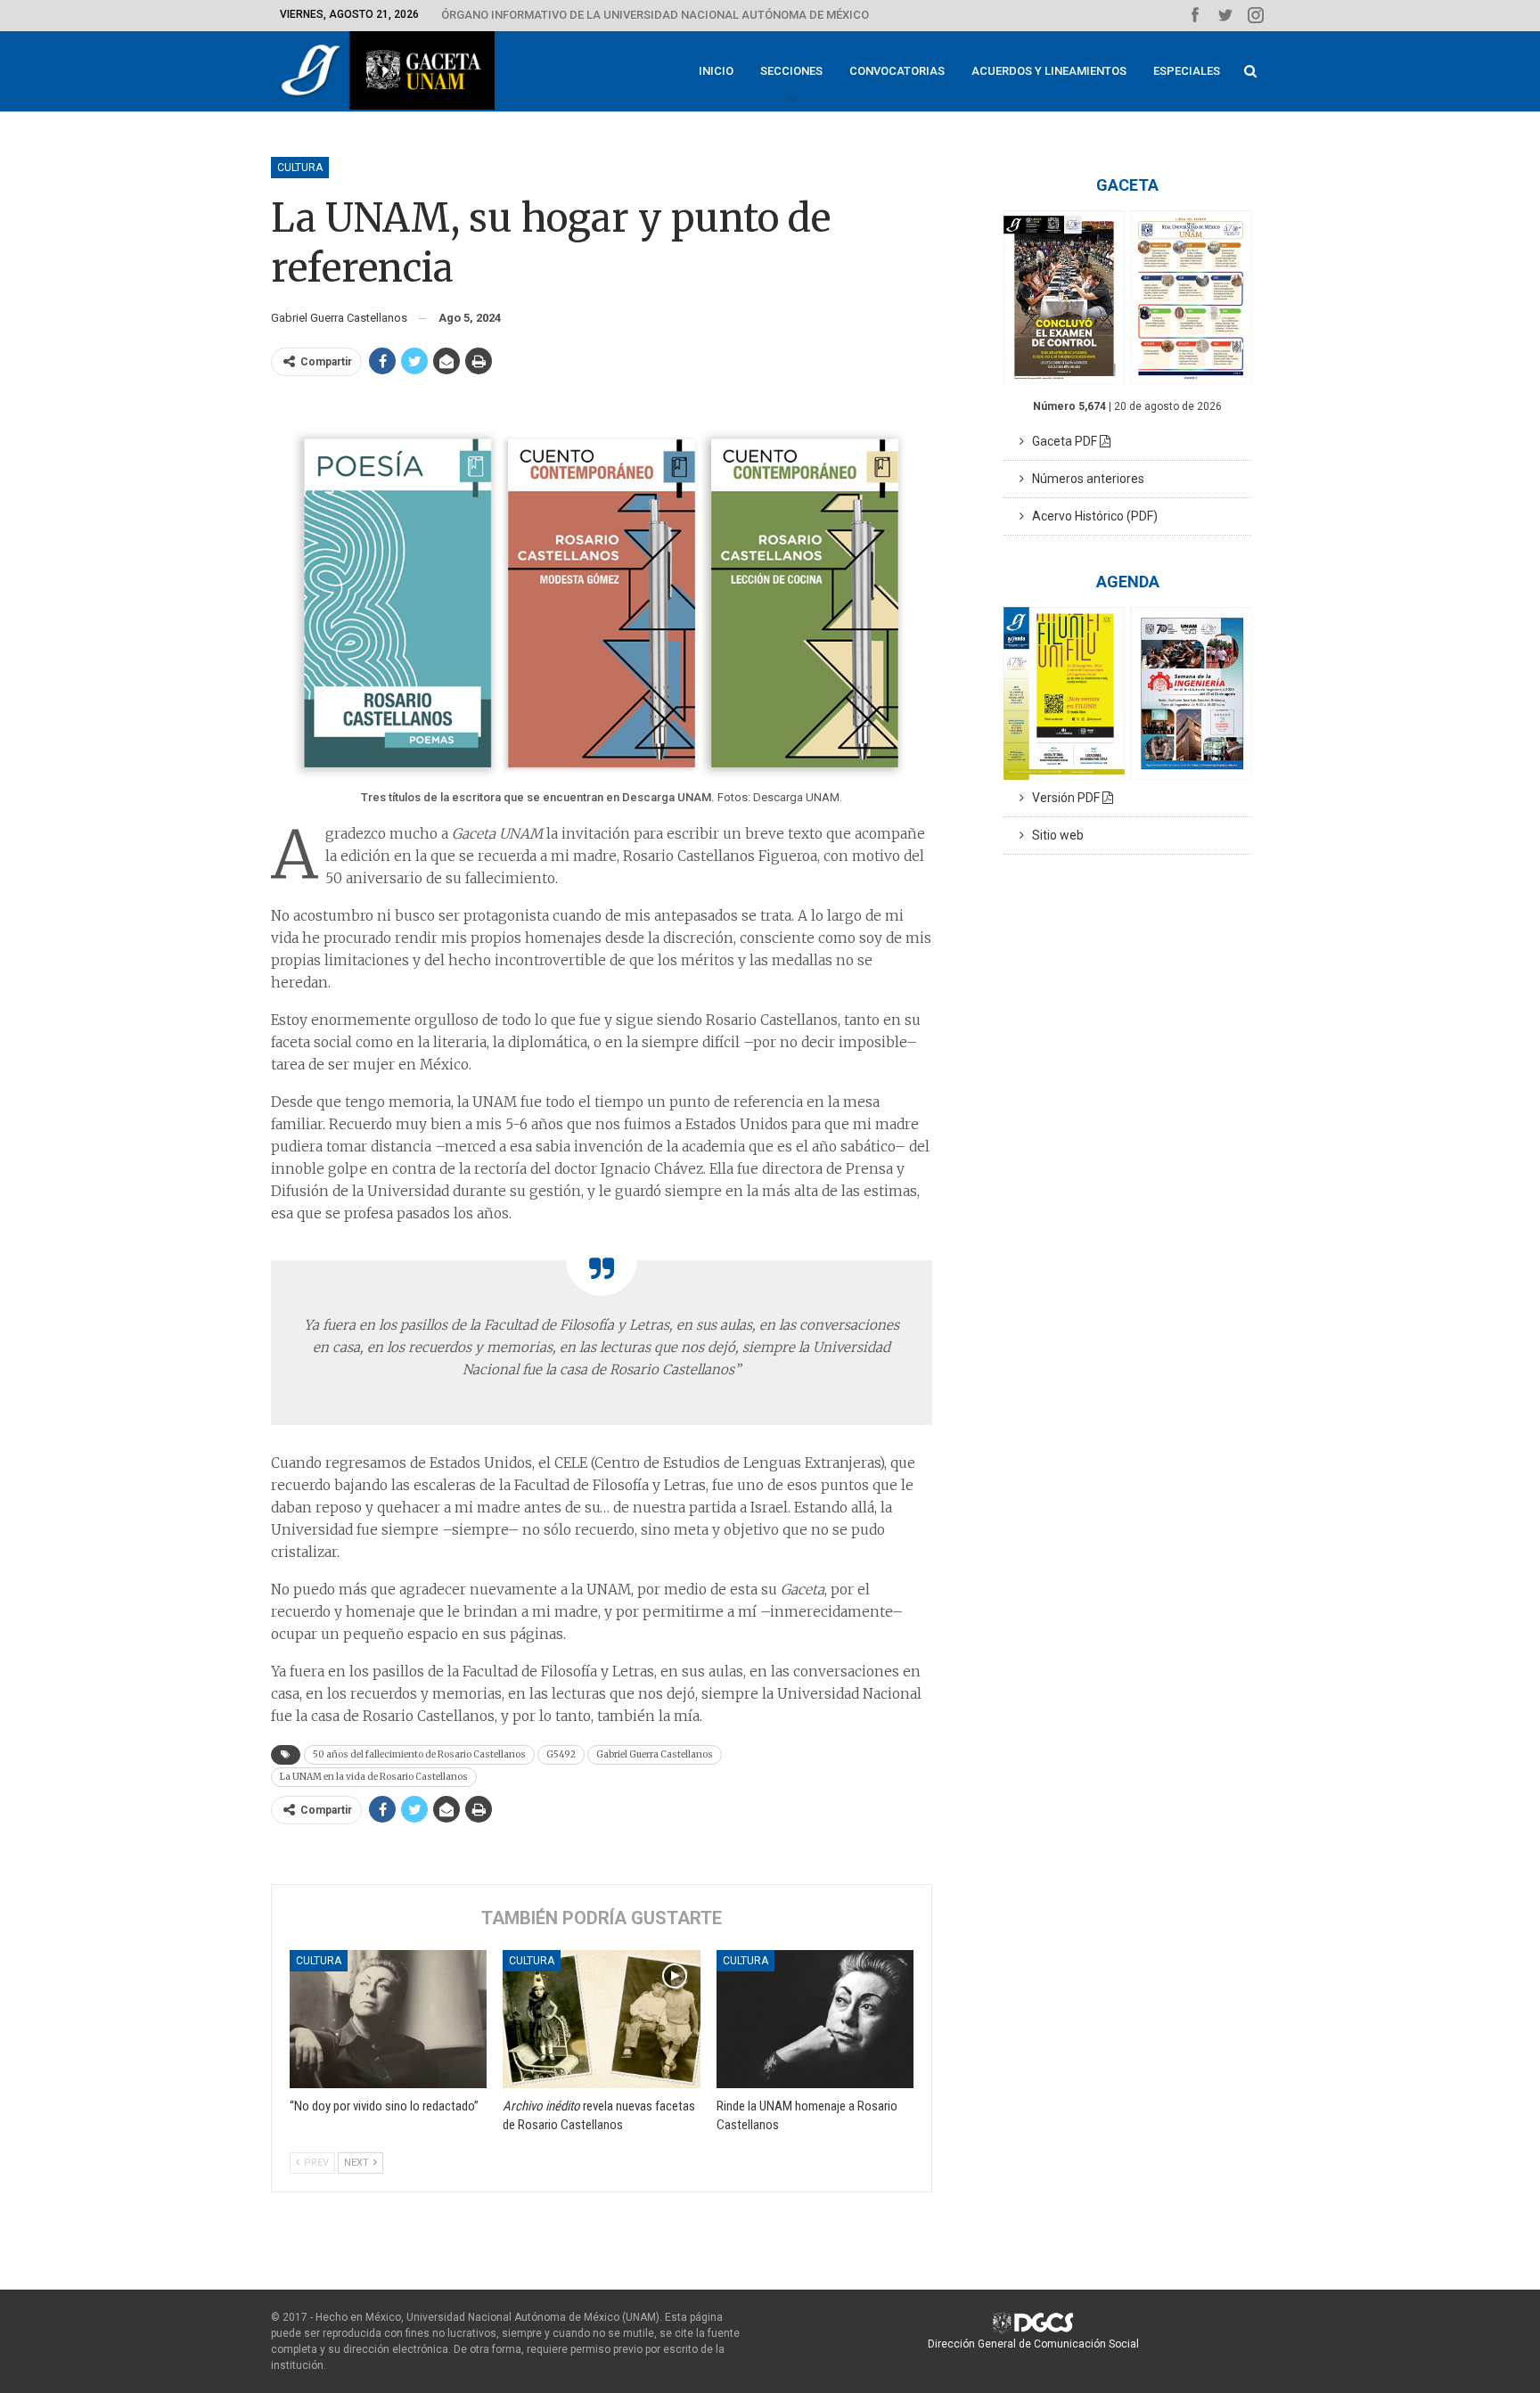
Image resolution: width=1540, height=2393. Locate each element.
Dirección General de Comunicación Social (1033, 2344)
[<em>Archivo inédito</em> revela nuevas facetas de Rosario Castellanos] (601, 2019)
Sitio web (1054, 835)
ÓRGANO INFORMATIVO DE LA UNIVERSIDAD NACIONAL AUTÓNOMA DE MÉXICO (655, 15)
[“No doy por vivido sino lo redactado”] (388, 2019)
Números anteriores (1084, 479)
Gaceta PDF (1062, 441)
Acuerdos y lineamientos (1049, 71)
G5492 (561, 1754)
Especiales (1187, 71)
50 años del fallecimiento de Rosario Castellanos (419, 1754)
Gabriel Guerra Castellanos (655, 1754)
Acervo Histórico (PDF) (1091, 516)
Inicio (716, 71)
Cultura (300, 168)
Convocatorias (897, 71)
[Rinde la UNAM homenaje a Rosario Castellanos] (815, 2019)
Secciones (791, 71)
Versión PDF (1063, 798)
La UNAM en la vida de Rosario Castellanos (374, 1777)
